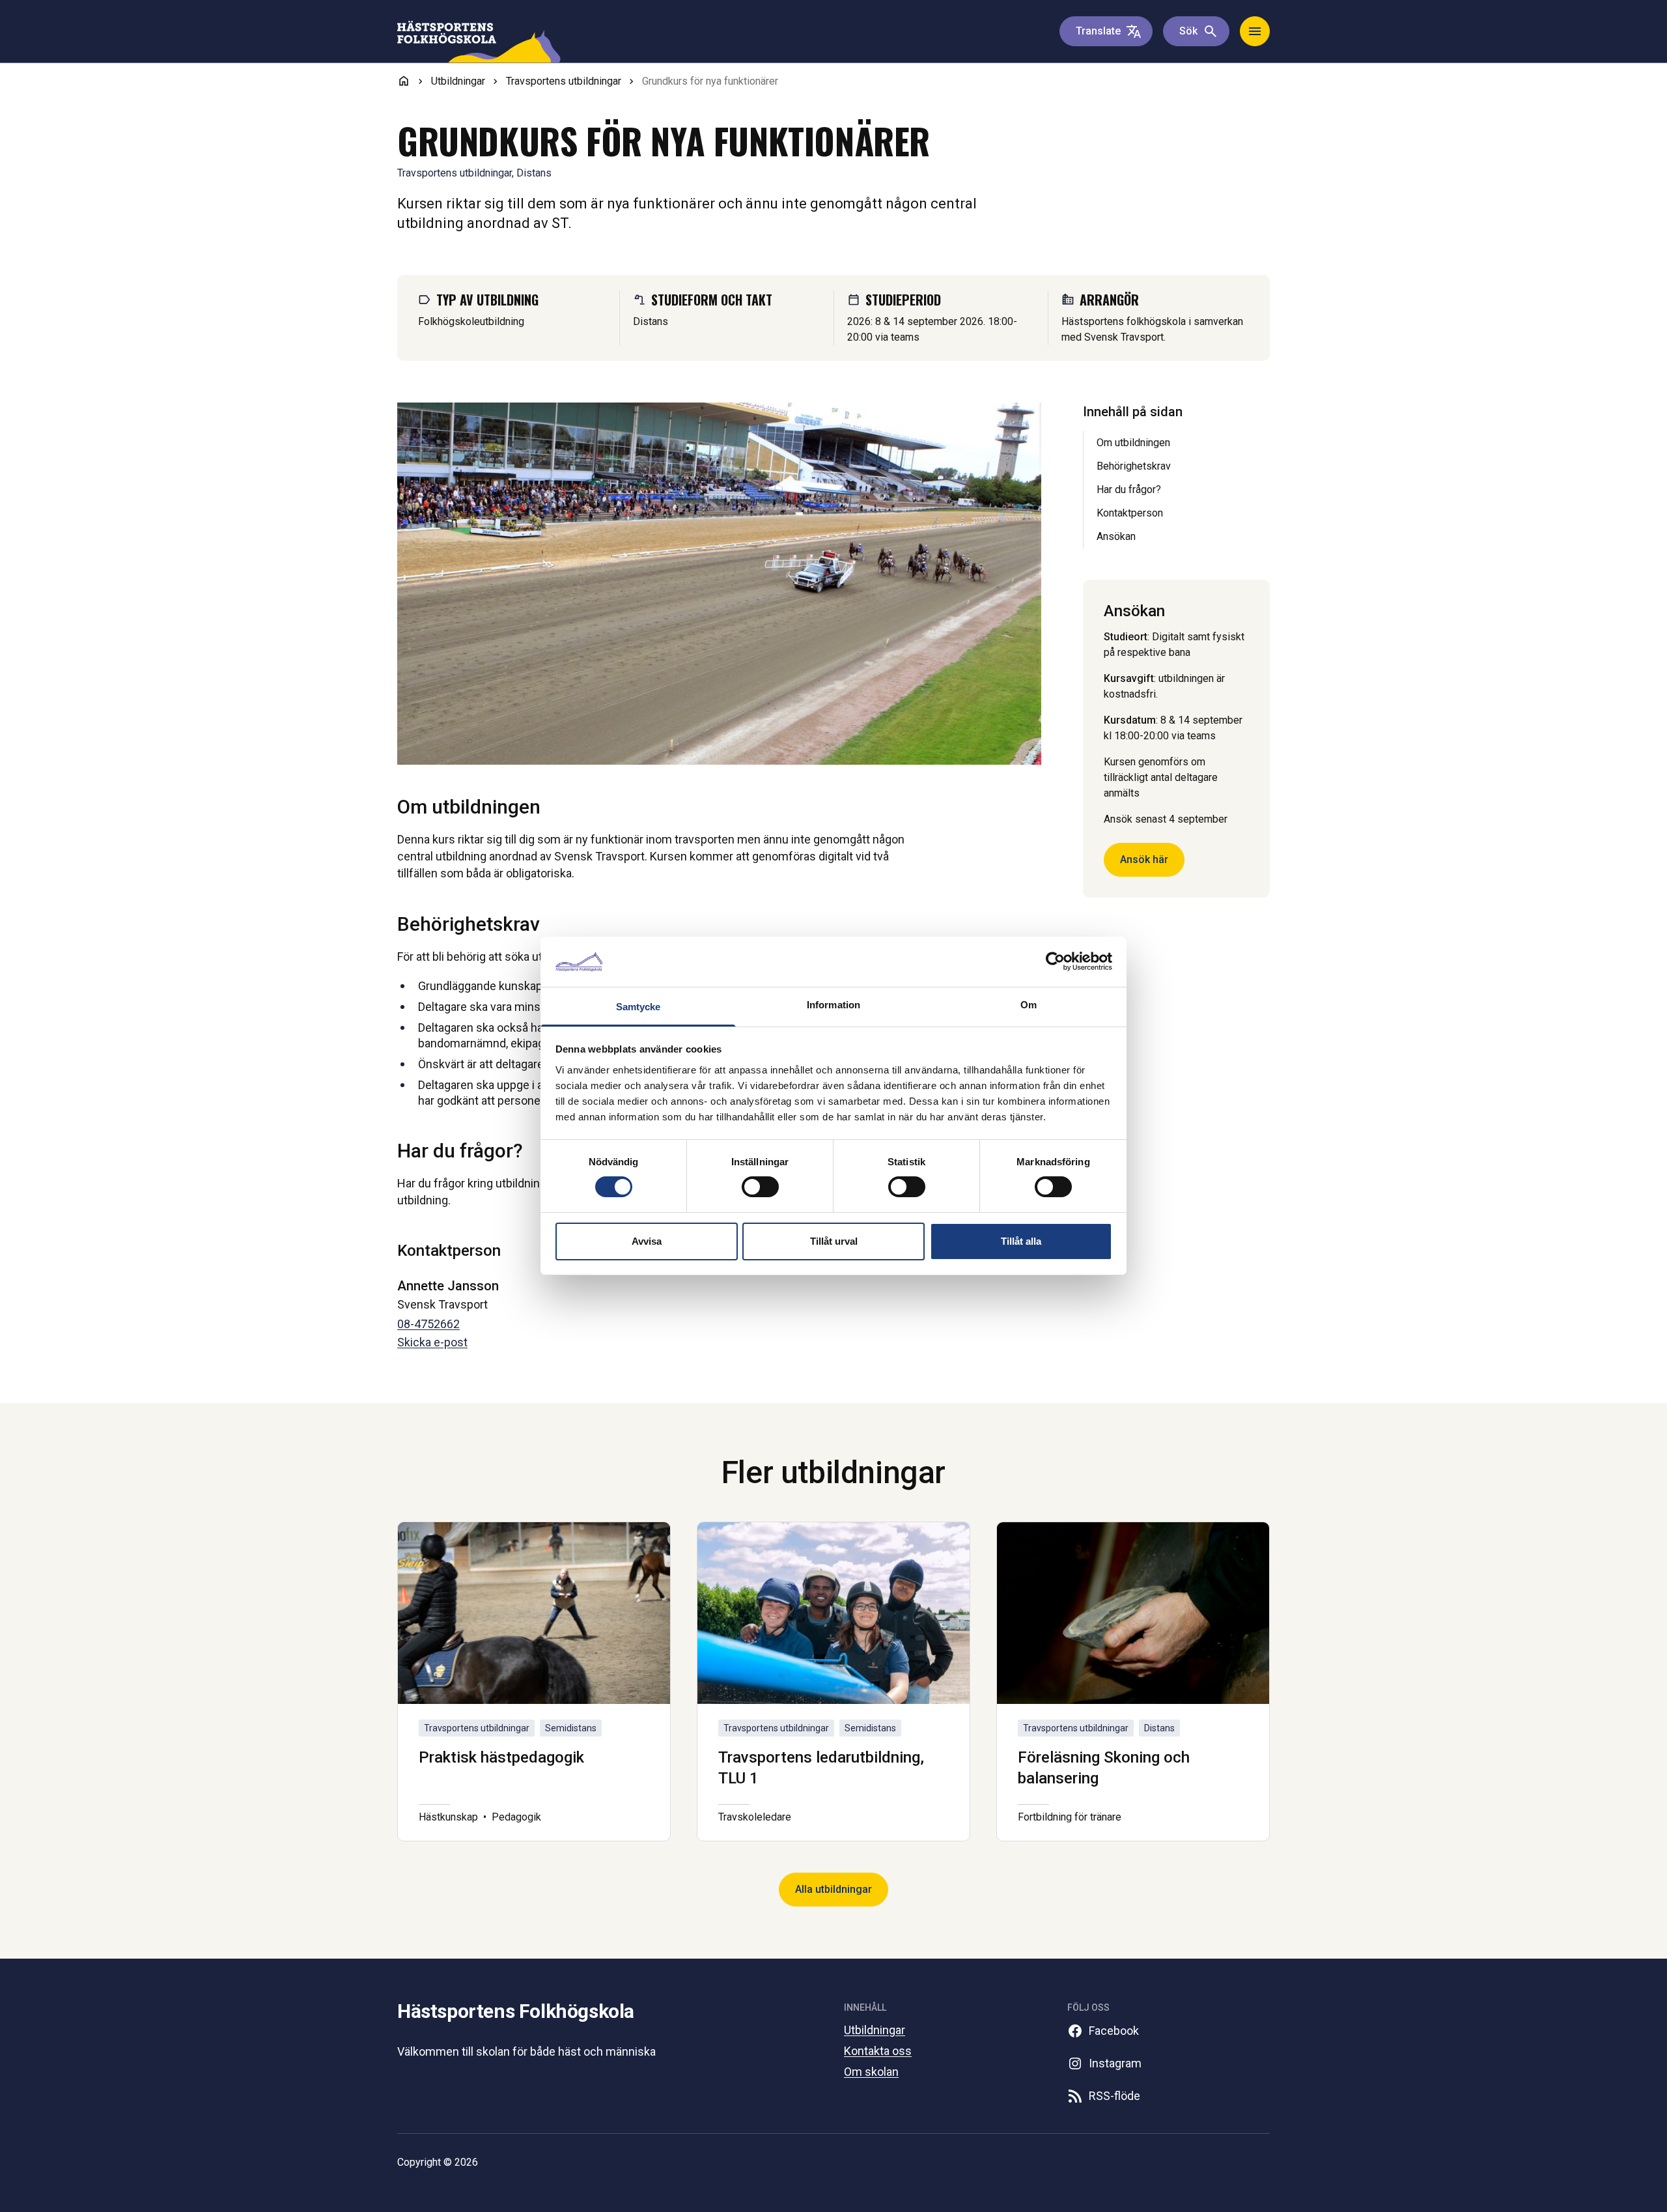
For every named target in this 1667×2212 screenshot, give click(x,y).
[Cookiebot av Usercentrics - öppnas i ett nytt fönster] (1055, 961)
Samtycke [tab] (638, 1007)
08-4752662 (428, 1324)
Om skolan (871, 2072)
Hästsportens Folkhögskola (516, 2011)
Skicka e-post (432, 1342)
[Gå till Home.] (404, 81)
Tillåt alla (1021, 1241)
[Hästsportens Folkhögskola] (481, 42)
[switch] (760, 1187)
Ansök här (1144, 859)
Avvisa (647, 1241)
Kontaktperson (1130, 513)
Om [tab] (1029, 1005)
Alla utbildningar (833, 1889)
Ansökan (1116, 536)
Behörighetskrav (1134, 466)
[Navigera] (1255, 31)
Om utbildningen (1133, 443)
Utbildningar (875, 2030)
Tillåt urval (834, 1241)
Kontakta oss (878, 2051)
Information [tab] (833, 1005)
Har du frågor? (1129, 489)
